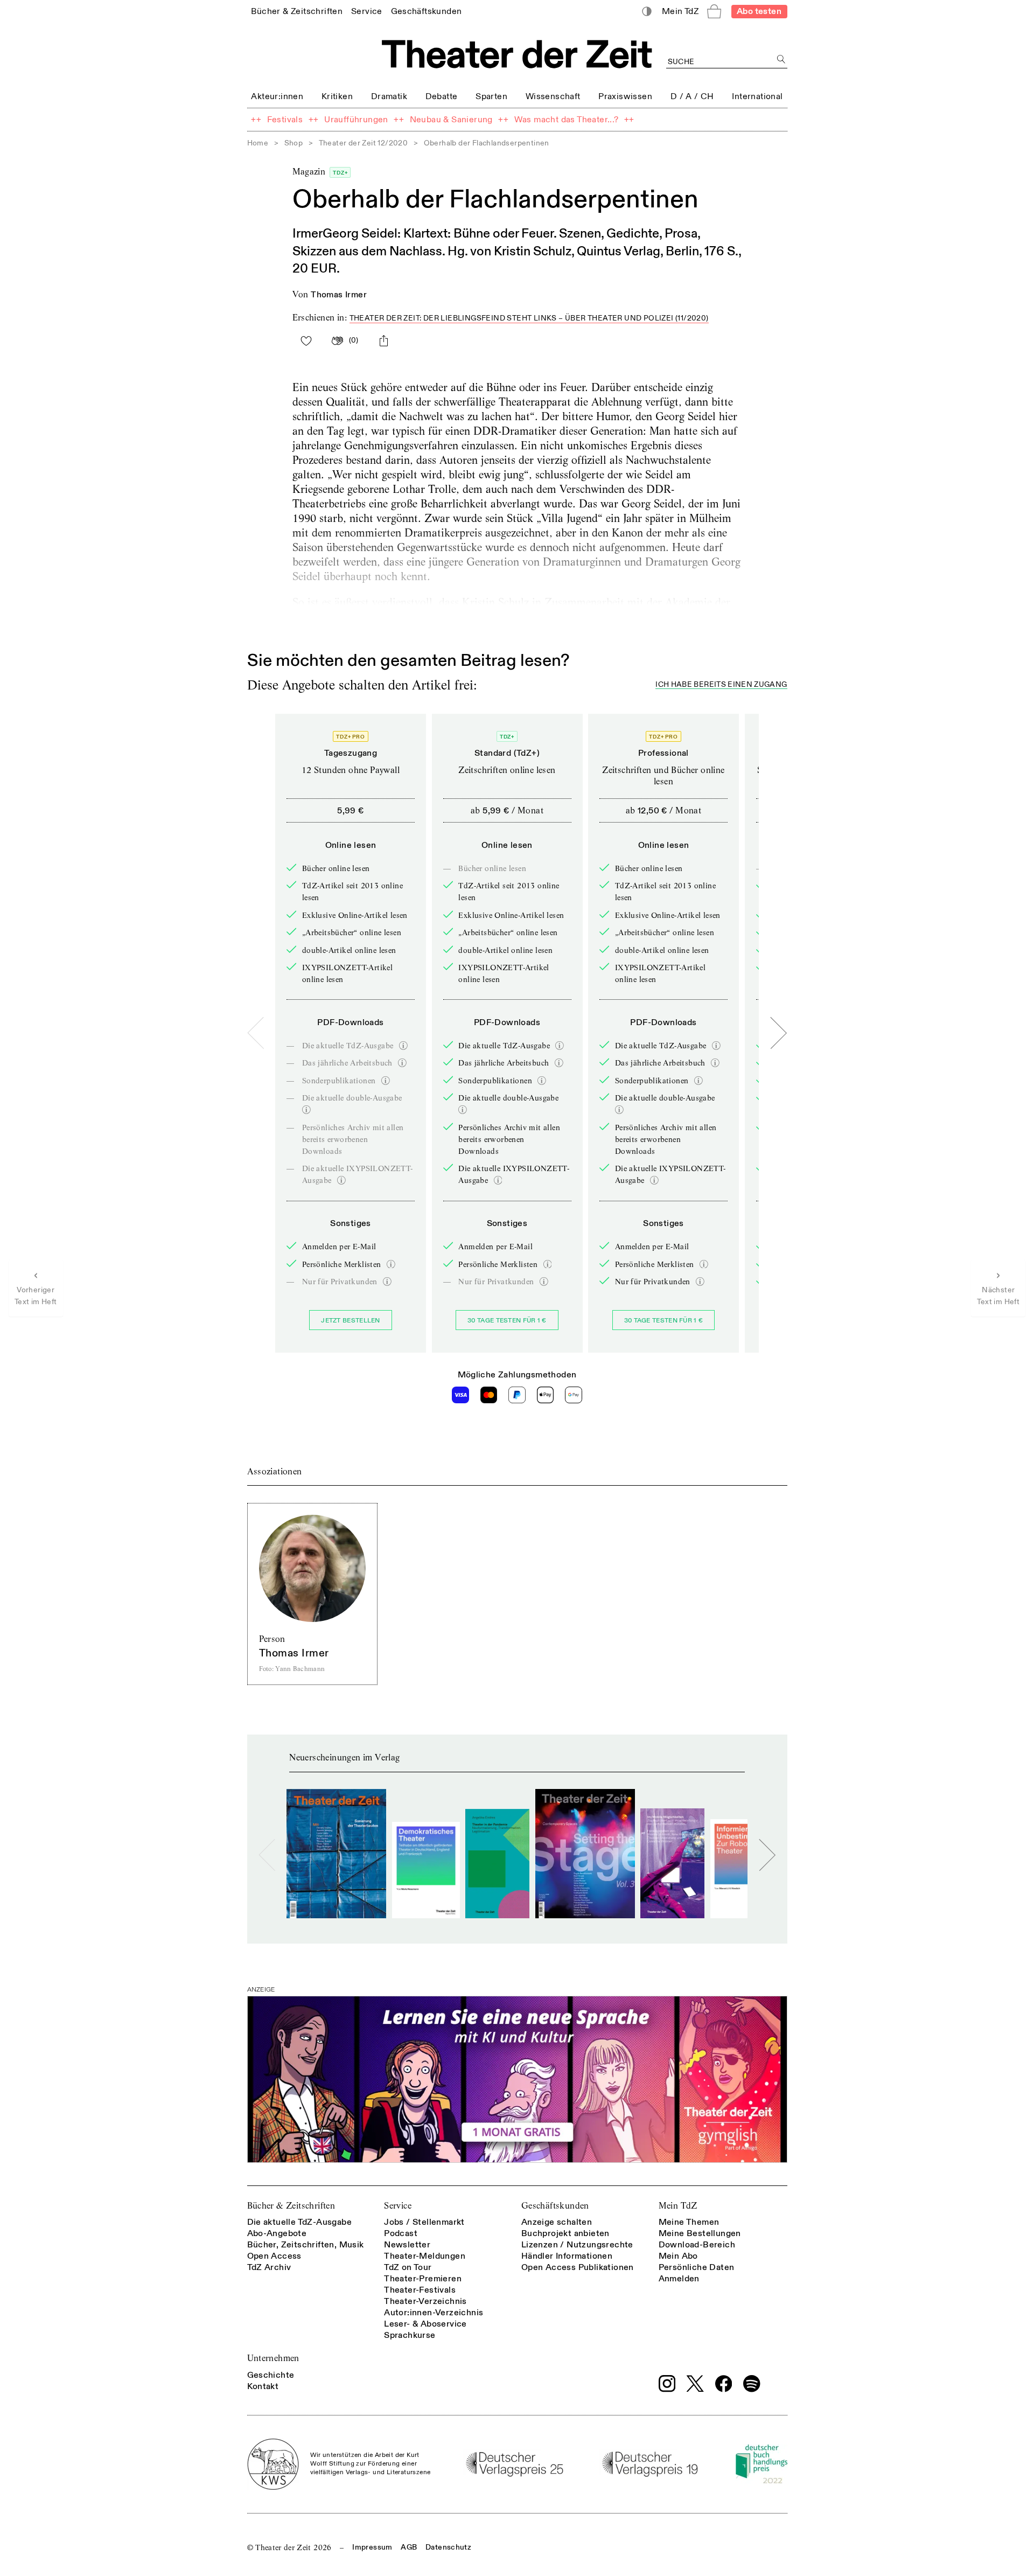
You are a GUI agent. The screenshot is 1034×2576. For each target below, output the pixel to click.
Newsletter (407, 2245)
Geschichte (271, 2375)
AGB (409, 2547)
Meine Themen (689, 2222)
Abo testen (759, 11)
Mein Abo (678, 2256)
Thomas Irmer (339, 295)
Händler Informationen (567, 2256)
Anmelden (679, 2279)
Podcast (401, 2233)
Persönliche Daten (697, 2267)
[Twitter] (695, 2383)
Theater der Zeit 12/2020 (364, 143)
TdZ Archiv (269, 2267)
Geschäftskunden (555, 2206)
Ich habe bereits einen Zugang (721, 685)
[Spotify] (752, 2384)
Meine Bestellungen (700, 2233)
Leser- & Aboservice (425, 2324)
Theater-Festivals (420, 2290)
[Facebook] (724, 2384)
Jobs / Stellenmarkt (424, 2222)
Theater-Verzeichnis (425, 2301)
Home (258, 143)
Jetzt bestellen (351, 1321)
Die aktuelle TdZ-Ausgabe (300, 2222)
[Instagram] (667, 2384)
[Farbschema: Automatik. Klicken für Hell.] (647, 12)
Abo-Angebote (277, 2233)
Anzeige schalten (557, 2222)
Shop (294, 143)
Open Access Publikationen (578, 2267)
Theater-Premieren (423, 2279)
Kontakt (263, 2386)
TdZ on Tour (408, 2267)
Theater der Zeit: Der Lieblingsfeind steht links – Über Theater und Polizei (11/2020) (529, 318)
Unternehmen (273, 2358)
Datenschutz (448, 2547)
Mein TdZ (678, 2206)
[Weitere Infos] (403, 1046)
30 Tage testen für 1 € (507, 1321)
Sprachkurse (410, 2335)
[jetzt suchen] (782, 60)
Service (398, 2206)
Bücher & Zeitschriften (291, 2206)
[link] (297, 11)
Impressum (372, 2547)
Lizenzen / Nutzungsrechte (577, 2245)
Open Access (274, 2256)
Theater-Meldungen (425, 2256)
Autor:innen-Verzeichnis (434, 2313)
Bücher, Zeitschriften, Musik (306, 2245)
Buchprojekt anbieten (565, 2233)
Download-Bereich (697, 2245)
